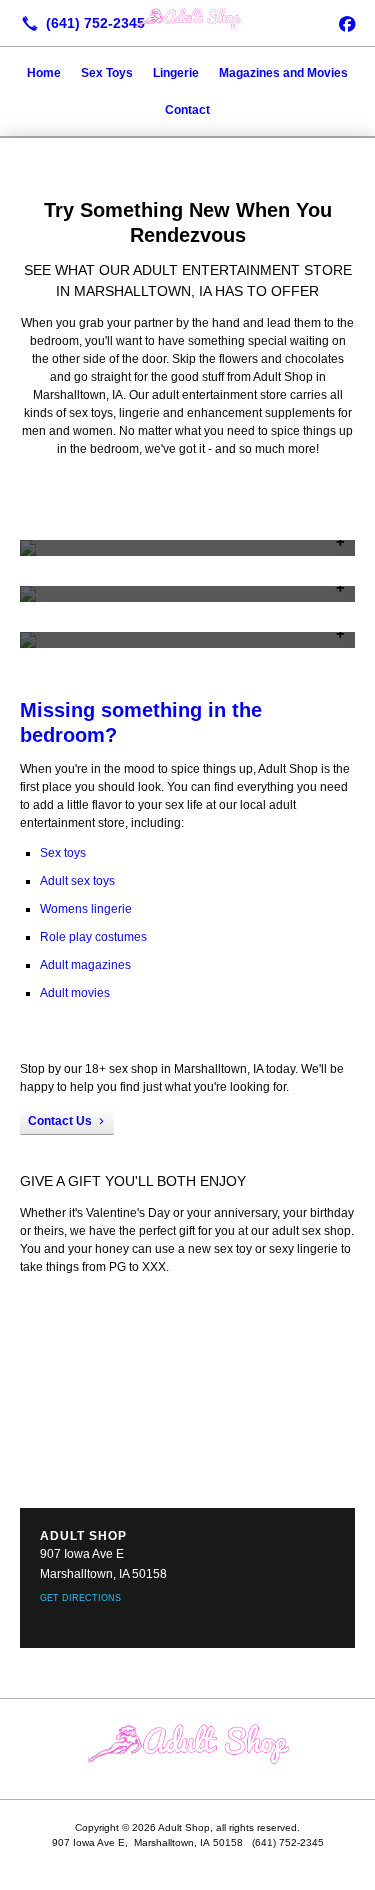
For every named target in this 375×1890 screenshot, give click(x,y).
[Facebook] (347, 23)
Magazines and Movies (283, 73)
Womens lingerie (86, 909)
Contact (187, 110)
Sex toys (63, 853)
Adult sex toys (77, 881)
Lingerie (176, 73)
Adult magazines (85, 965)
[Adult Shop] (187, 21)
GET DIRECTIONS (80, 1598)
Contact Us (60, 1121)
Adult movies (75, 993)
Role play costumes (93, 937)
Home (44, 73)
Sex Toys (107, 73)
